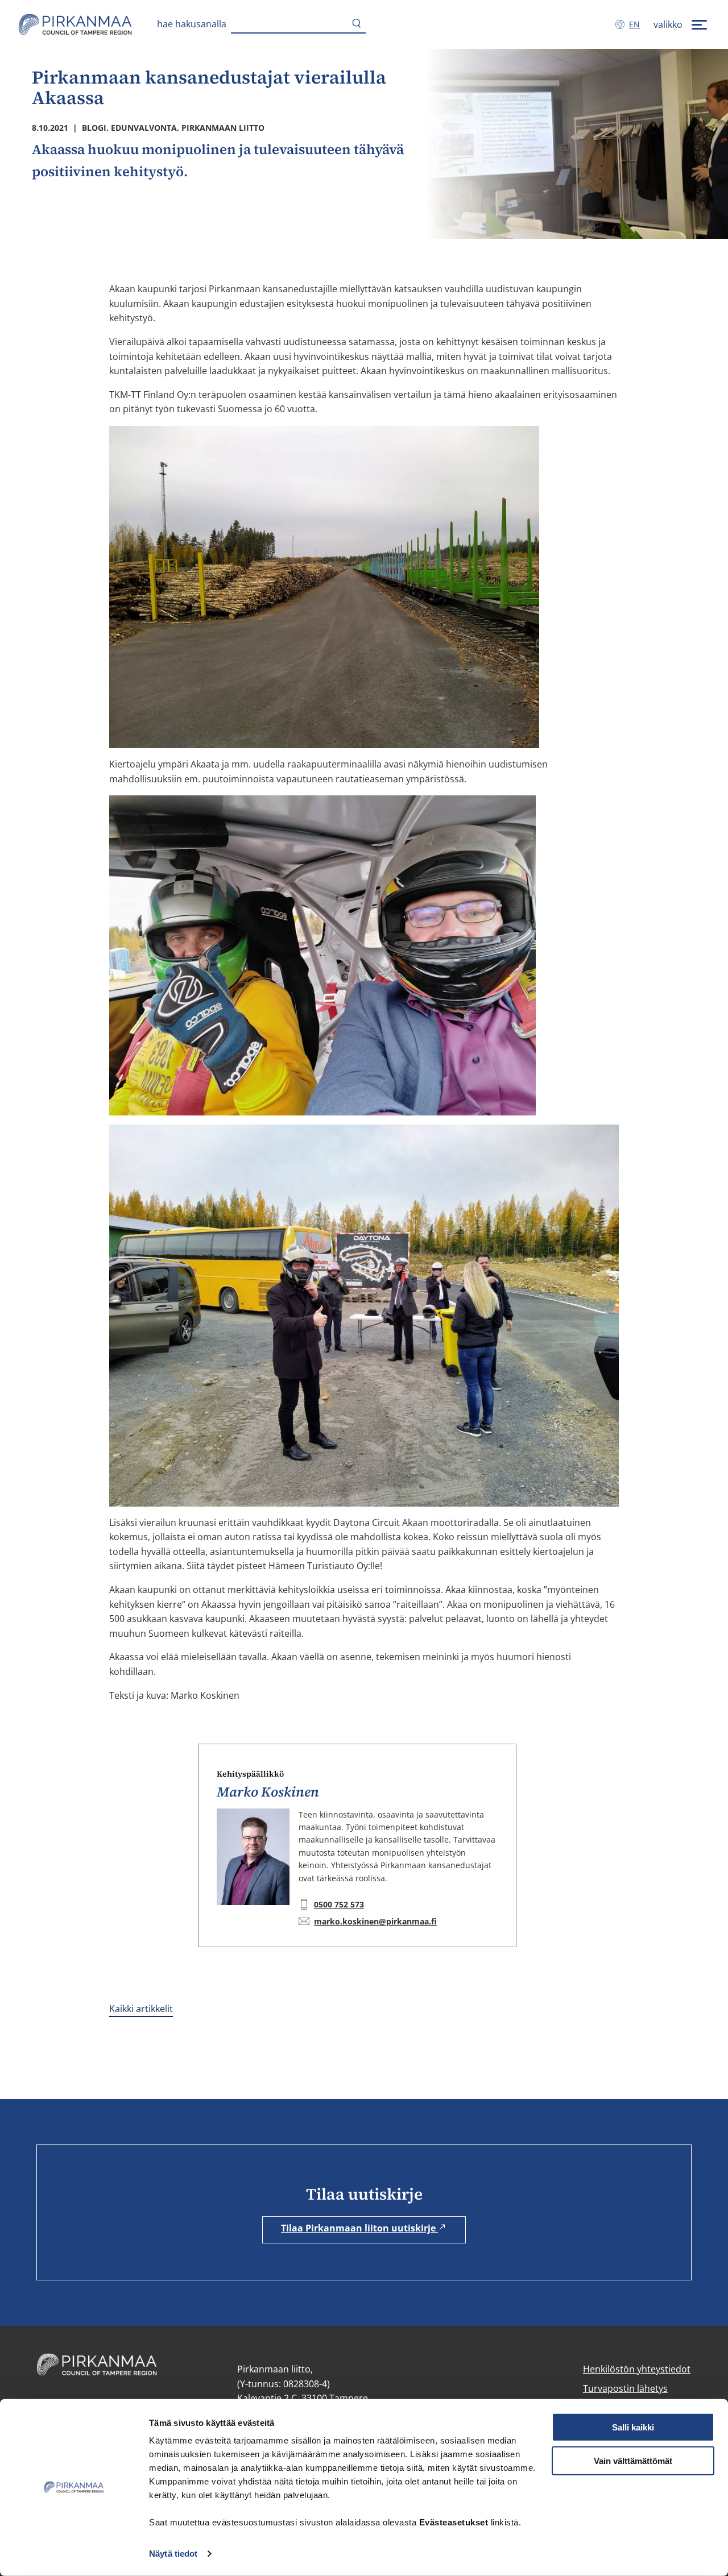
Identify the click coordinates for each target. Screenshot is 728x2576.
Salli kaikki (633, 2427)
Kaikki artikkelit (141, 2009)
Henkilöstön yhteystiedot (637, 2369)
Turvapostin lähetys (625, 2388)
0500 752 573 (339, 1904)
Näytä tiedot (173, 2554)
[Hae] (357, 24)
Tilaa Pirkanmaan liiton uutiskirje (359, 2228)
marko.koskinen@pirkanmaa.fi (375, 1921)
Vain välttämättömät (633, 2461)
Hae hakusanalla (192, 24)
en (637, 24)
